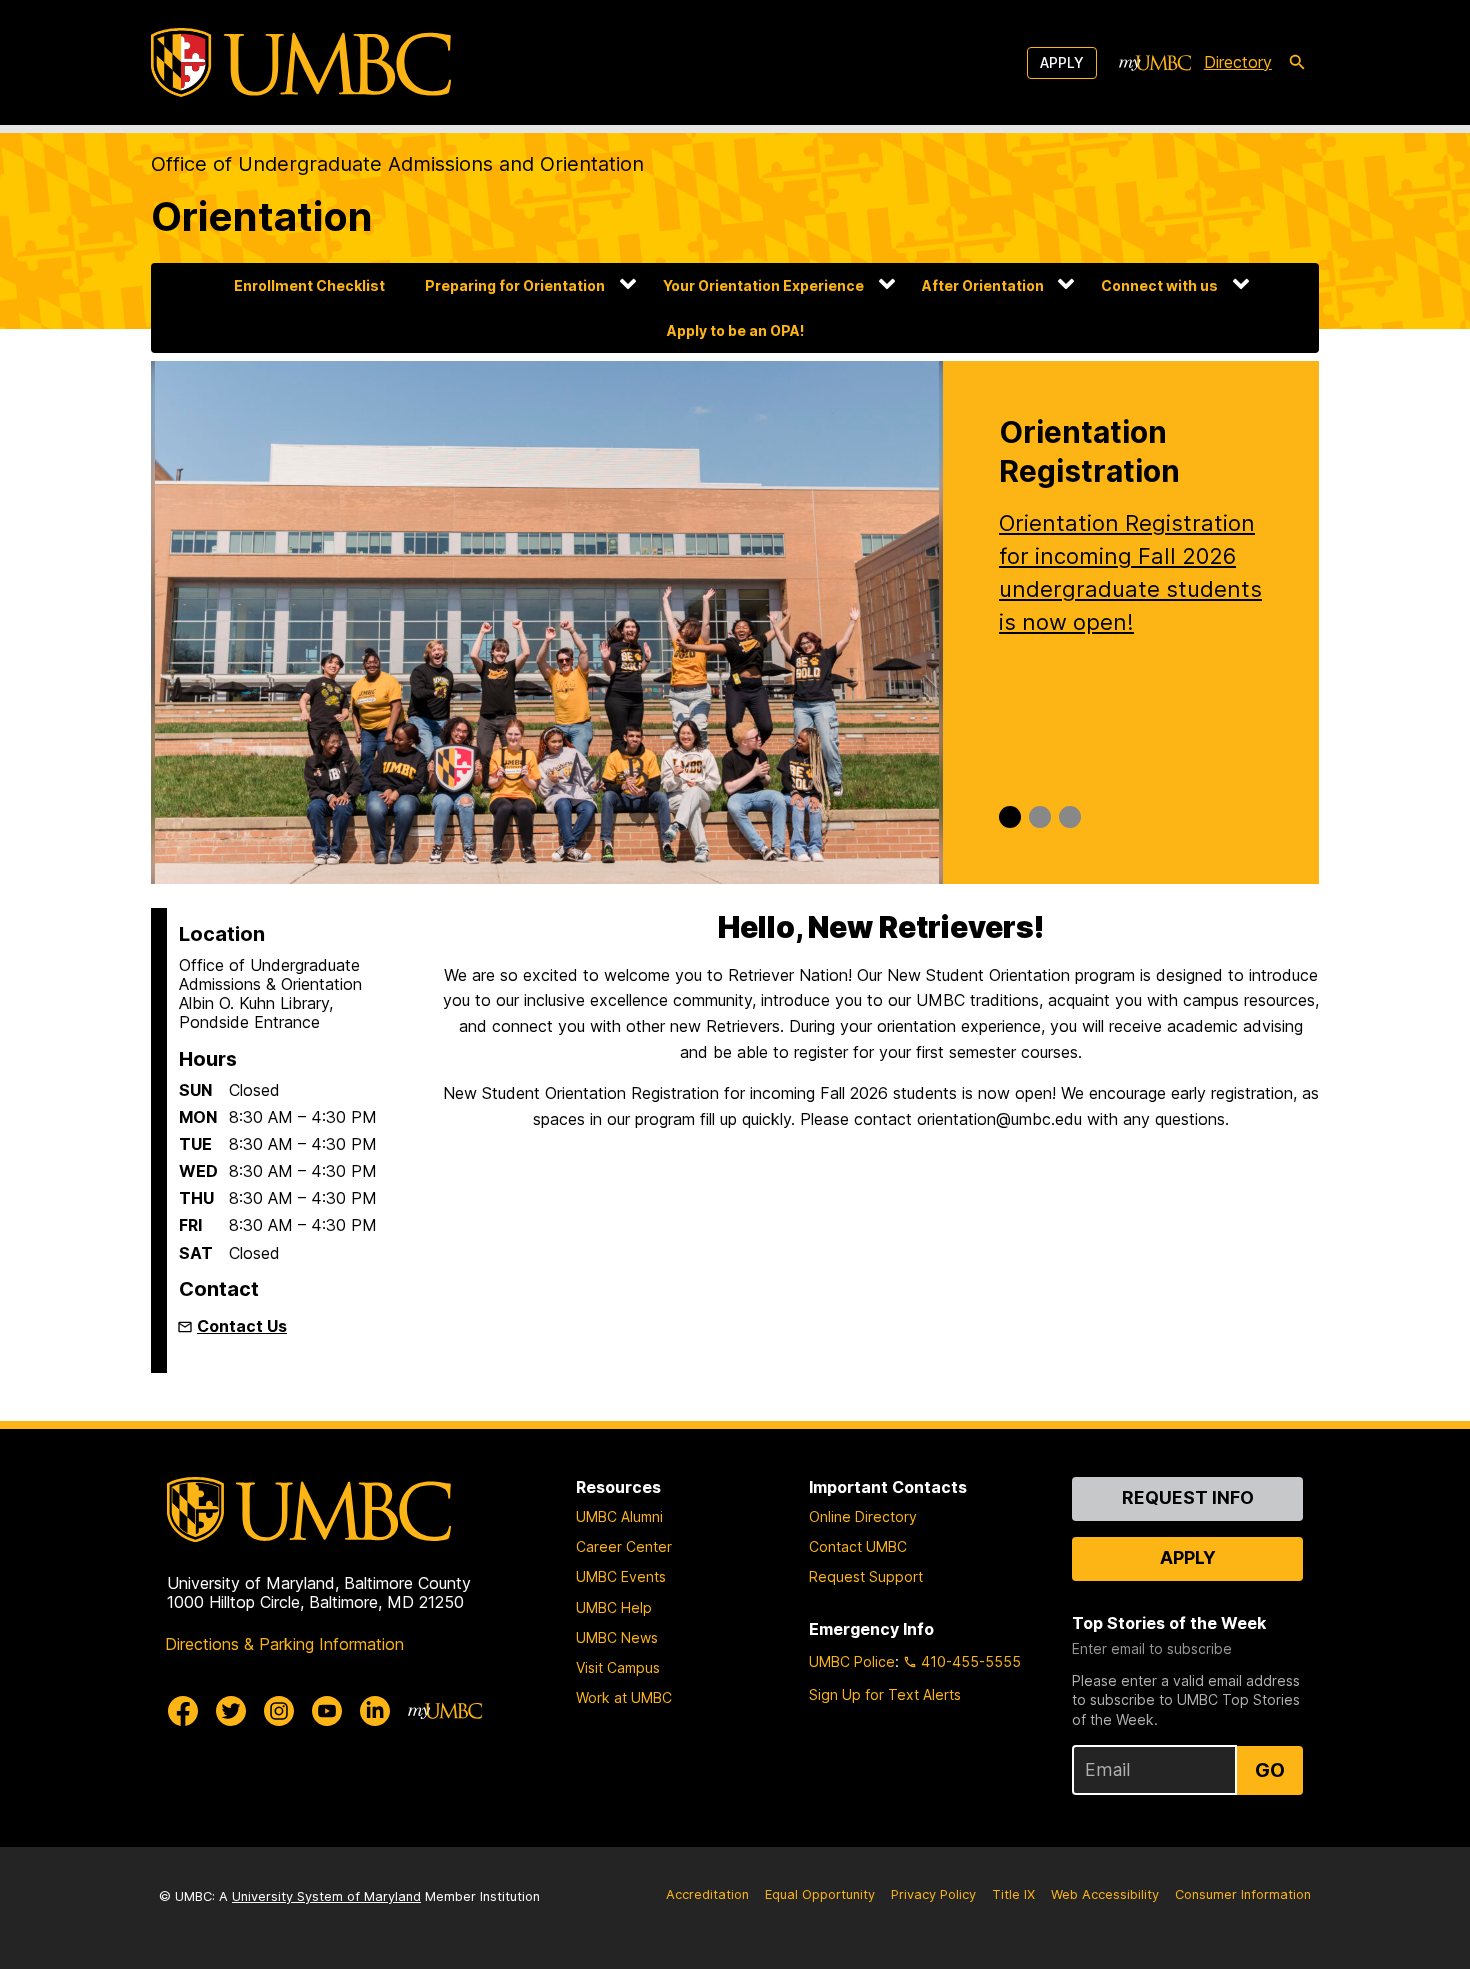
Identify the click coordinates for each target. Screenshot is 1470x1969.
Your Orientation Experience (763, 285)
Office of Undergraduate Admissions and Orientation (397, 164)
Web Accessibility (1105, 1894)
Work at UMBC (624, 1697)
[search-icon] (1297, 63)
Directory (1238, 62)
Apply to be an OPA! (735, 330)
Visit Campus (618, 1667)
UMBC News (617, 1637)
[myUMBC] (1155, 63)
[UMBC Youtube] (327, 1711)
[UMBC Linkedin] (375, 1711)
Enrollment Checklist (309, 285)
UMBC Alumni (619, 1516)
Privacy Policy (933, 1894)
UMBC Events (621, 1576)
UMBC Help (614, 1607)
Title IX (1013, 1894)
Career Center (624, 1546)
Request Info (1188, 1497)
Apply (1062, 62)
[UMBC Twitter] (231, 1711)
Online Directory (863, 1516)
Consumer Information (1243, 1894)
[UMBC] (301, 62)
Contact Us (242, 1326)
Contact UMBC (858, 1546)
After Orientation (983, 285)
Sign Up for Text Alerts (885, 1694)
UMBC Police (852, 1661)
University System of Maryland (326, 1896)
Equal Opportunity (820, 1894)
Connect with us (1159, 285)
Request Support (866, 1576)
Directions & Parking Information (284, 1644)
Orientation (262, 216)
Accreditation (707, 1894)
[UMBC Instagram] (279, 1711)
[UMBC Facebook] (183, 1711)
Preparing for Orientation (515, 285)
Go (1270, 1770)
